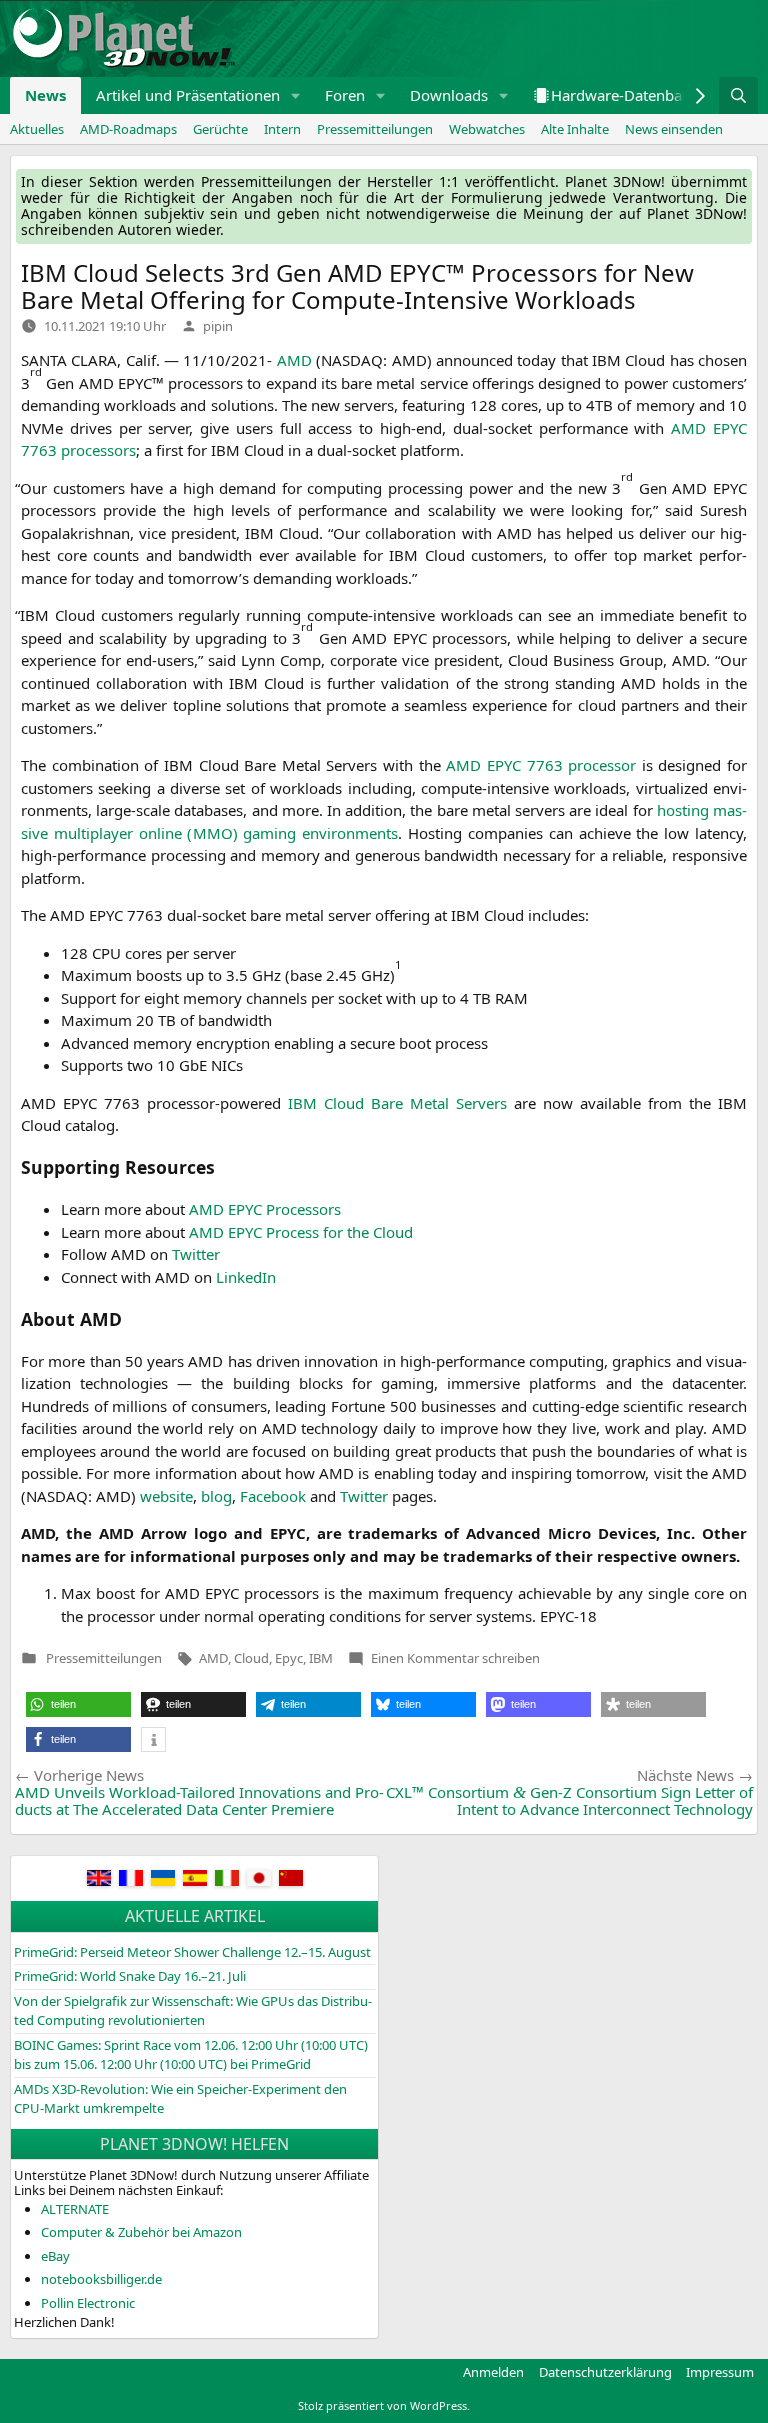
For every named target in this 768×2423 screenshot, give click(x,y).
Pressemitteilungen (375, 129)
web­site (166, 1496)
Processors (265, 1209)
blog (216, 1496)
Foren (345, 95)
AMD (213, 1658)
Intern (282, 129)
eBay (55, 2256)
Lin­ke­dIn (246, 1277)
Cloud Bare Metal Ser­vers (397, 1103)
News (45, 95)
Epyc (289, 1658)
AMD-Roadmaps (128, 129)
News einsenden (674, 129)
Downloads (449, 95)
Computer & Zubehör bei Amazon (141, 2232)
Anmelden (493, 2372)
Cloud (251, 1658)
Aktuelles (37, 129)
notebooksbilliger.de (101, 2279)
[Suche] (738, 95)
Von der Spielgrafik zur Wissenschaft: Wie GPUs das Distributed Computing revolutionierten (193, 2011)
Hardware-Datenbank (625, 95)
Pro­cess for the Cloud (301, 1232)
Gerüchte (220, 129)
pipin (218, 326)
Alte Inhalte (575, 129)
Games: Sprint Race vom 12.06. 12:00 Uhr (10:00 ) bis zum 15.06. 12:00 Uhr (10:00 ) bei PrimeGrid (191, 2055)
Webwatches (487, 129)
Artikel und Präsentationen (188, 95)
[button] (296, 95)
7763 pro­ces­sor (541, 765)
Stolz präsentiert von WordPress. (384, 2405)
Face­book (273, 1496)
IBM (321, 1658)
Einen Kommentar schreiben (455, 1658)
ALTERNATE (75, 2209)
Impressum (720, 2372)
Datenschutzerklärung (605, 2372)
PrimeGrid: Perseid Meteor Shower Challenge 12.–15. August (192, 1952)
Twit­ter (196, 1254)
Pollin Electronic (88, 2303)
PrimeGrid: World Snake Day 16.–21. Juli (130, 1976)
